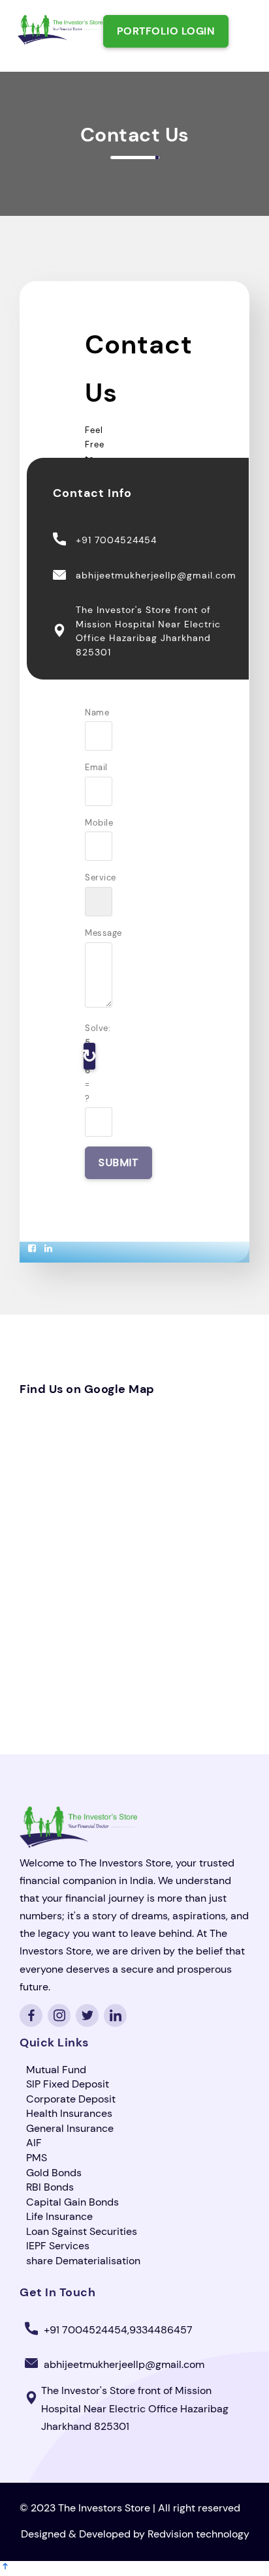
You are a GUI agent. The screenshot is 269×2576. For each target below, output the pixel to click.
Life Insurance (59, 2216)
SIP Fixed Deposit (68, 2084)
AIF (34, 2143)
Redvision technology (198, 2534)
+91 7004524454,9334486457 (118, 2330)
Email (91, 767)
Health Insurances (69, 2113)
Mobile (91, 823)
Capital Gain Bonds (72, 2202)
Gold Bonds (54, 2173)
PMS (37, 2158)
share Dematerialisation (83, 2261)
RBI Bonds (50, 2187)
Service (91, 877)
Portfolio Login (166, 31)
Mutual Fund (56, 2070)
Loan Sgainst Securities (82, 2231)
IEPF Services (58, 2246)
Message (91, 933)
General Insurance (70, 2128)
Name (91, 712)
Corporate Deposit (71, 2099)
